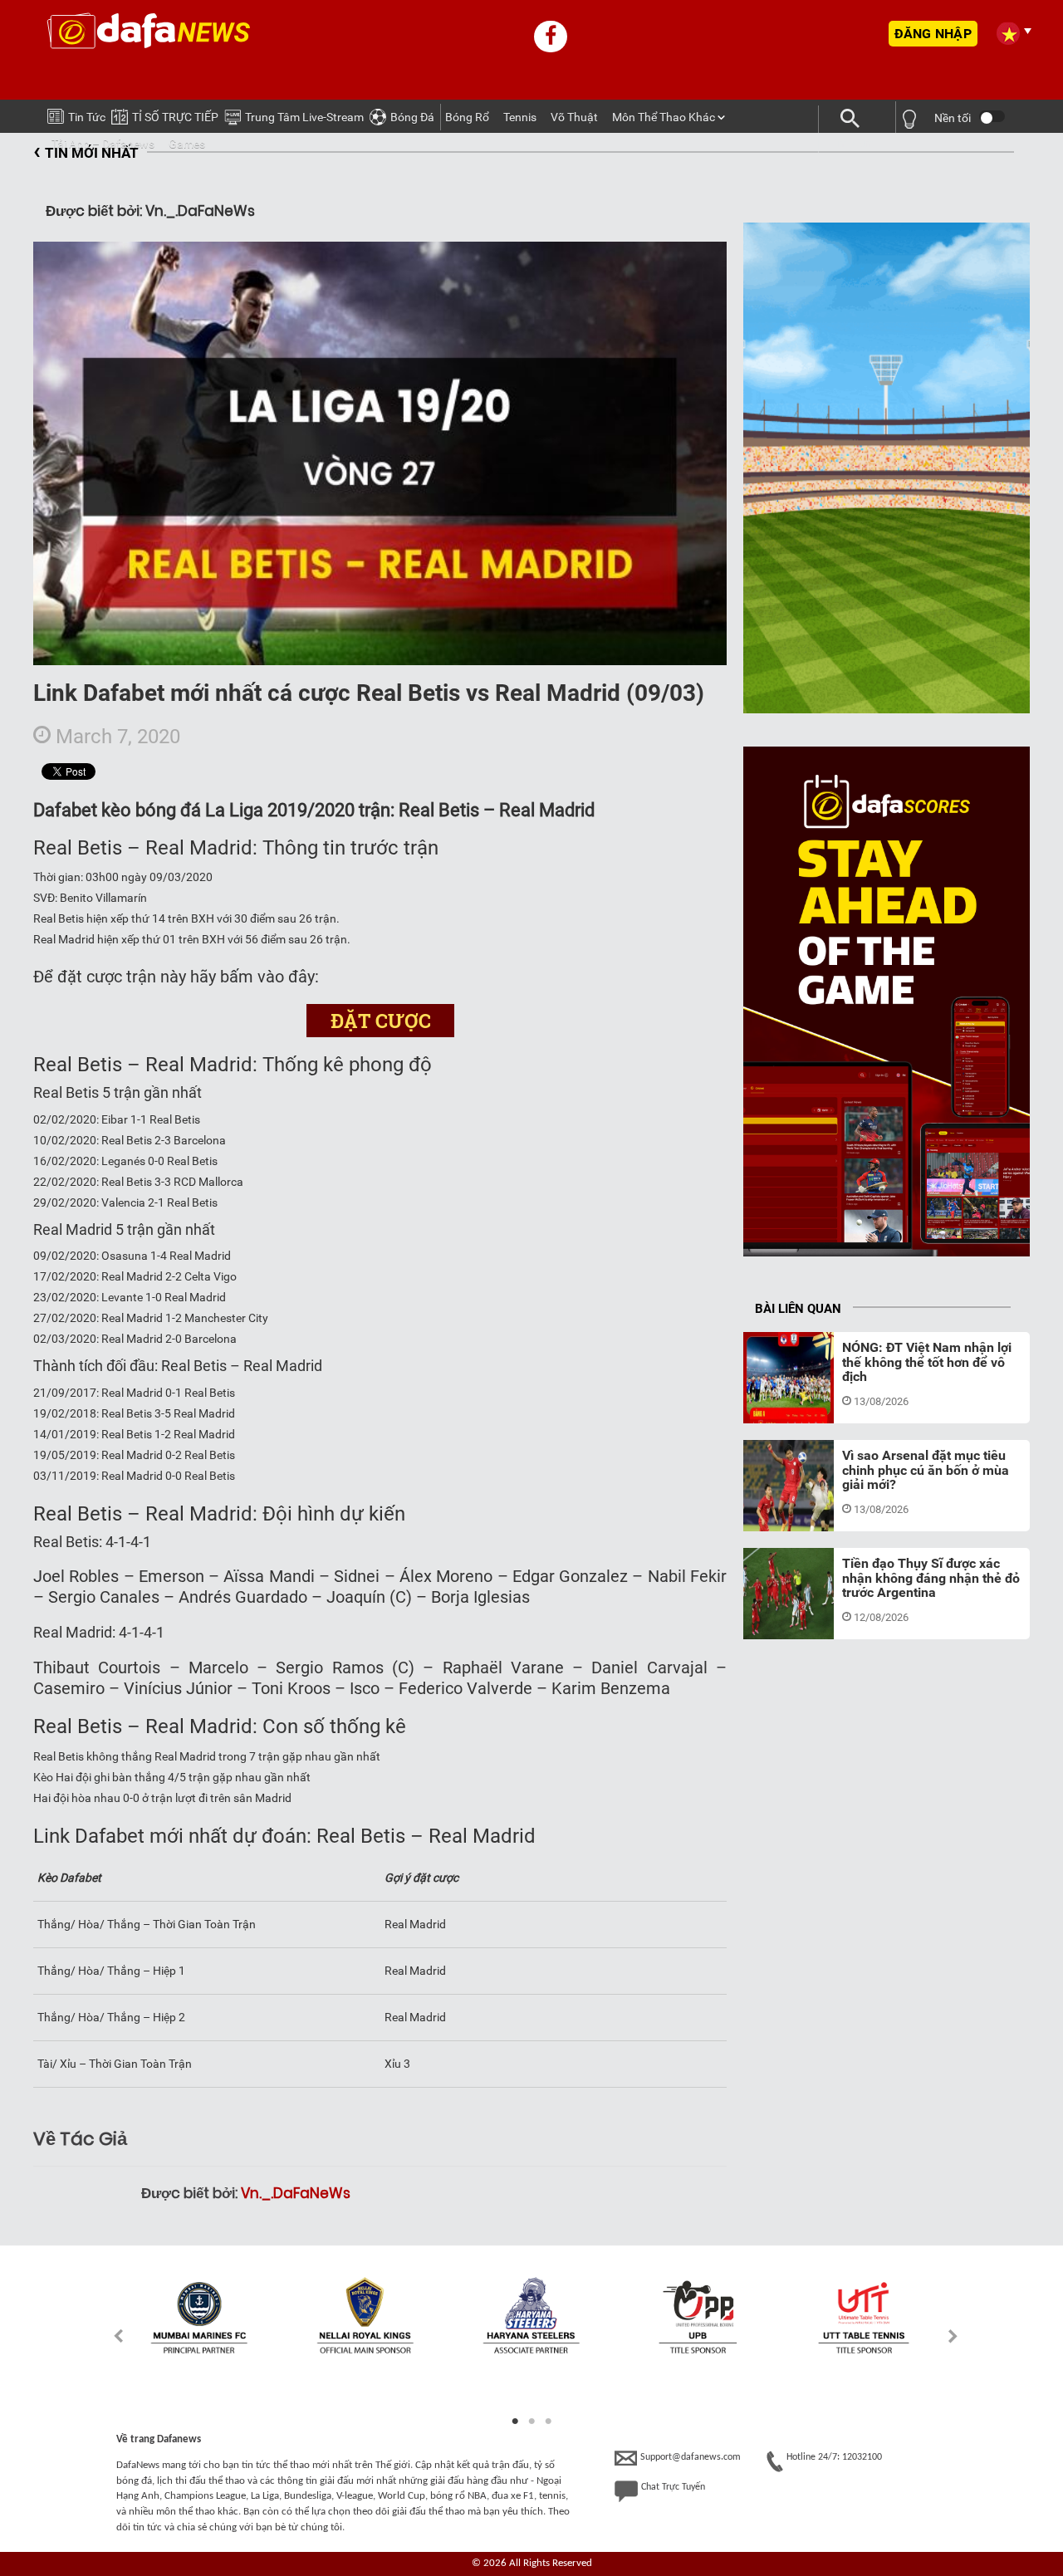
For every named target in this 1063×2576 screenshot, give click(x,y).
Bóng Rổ (467, 117)
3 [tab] (548, 2422)
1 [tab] (515, 2422)
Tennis (520, 117)
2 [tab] (531, 2422)
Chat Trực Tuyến (673, 2487)
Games (187, 144)
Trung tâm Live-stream (304, 117)
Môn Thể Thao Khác (664, 117)
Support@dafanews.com (691, 2457)
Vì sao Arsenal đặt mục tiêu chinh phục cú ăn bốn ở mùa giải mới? (926, 1470)
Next (954, 2336)
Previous (109, 2336)
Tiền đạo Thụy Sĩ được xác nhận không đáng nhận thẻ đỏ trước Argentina (931, 1578)
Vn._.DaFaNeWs (296, 2193)
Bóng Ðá (412, 117)
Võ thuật (574, 117)
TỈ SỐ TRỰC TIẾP (175, 117)
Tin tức (87, 117)
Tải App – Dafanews (103, 144)
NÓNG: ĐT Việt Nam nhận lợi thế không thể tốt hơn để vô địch (927, 1362)
